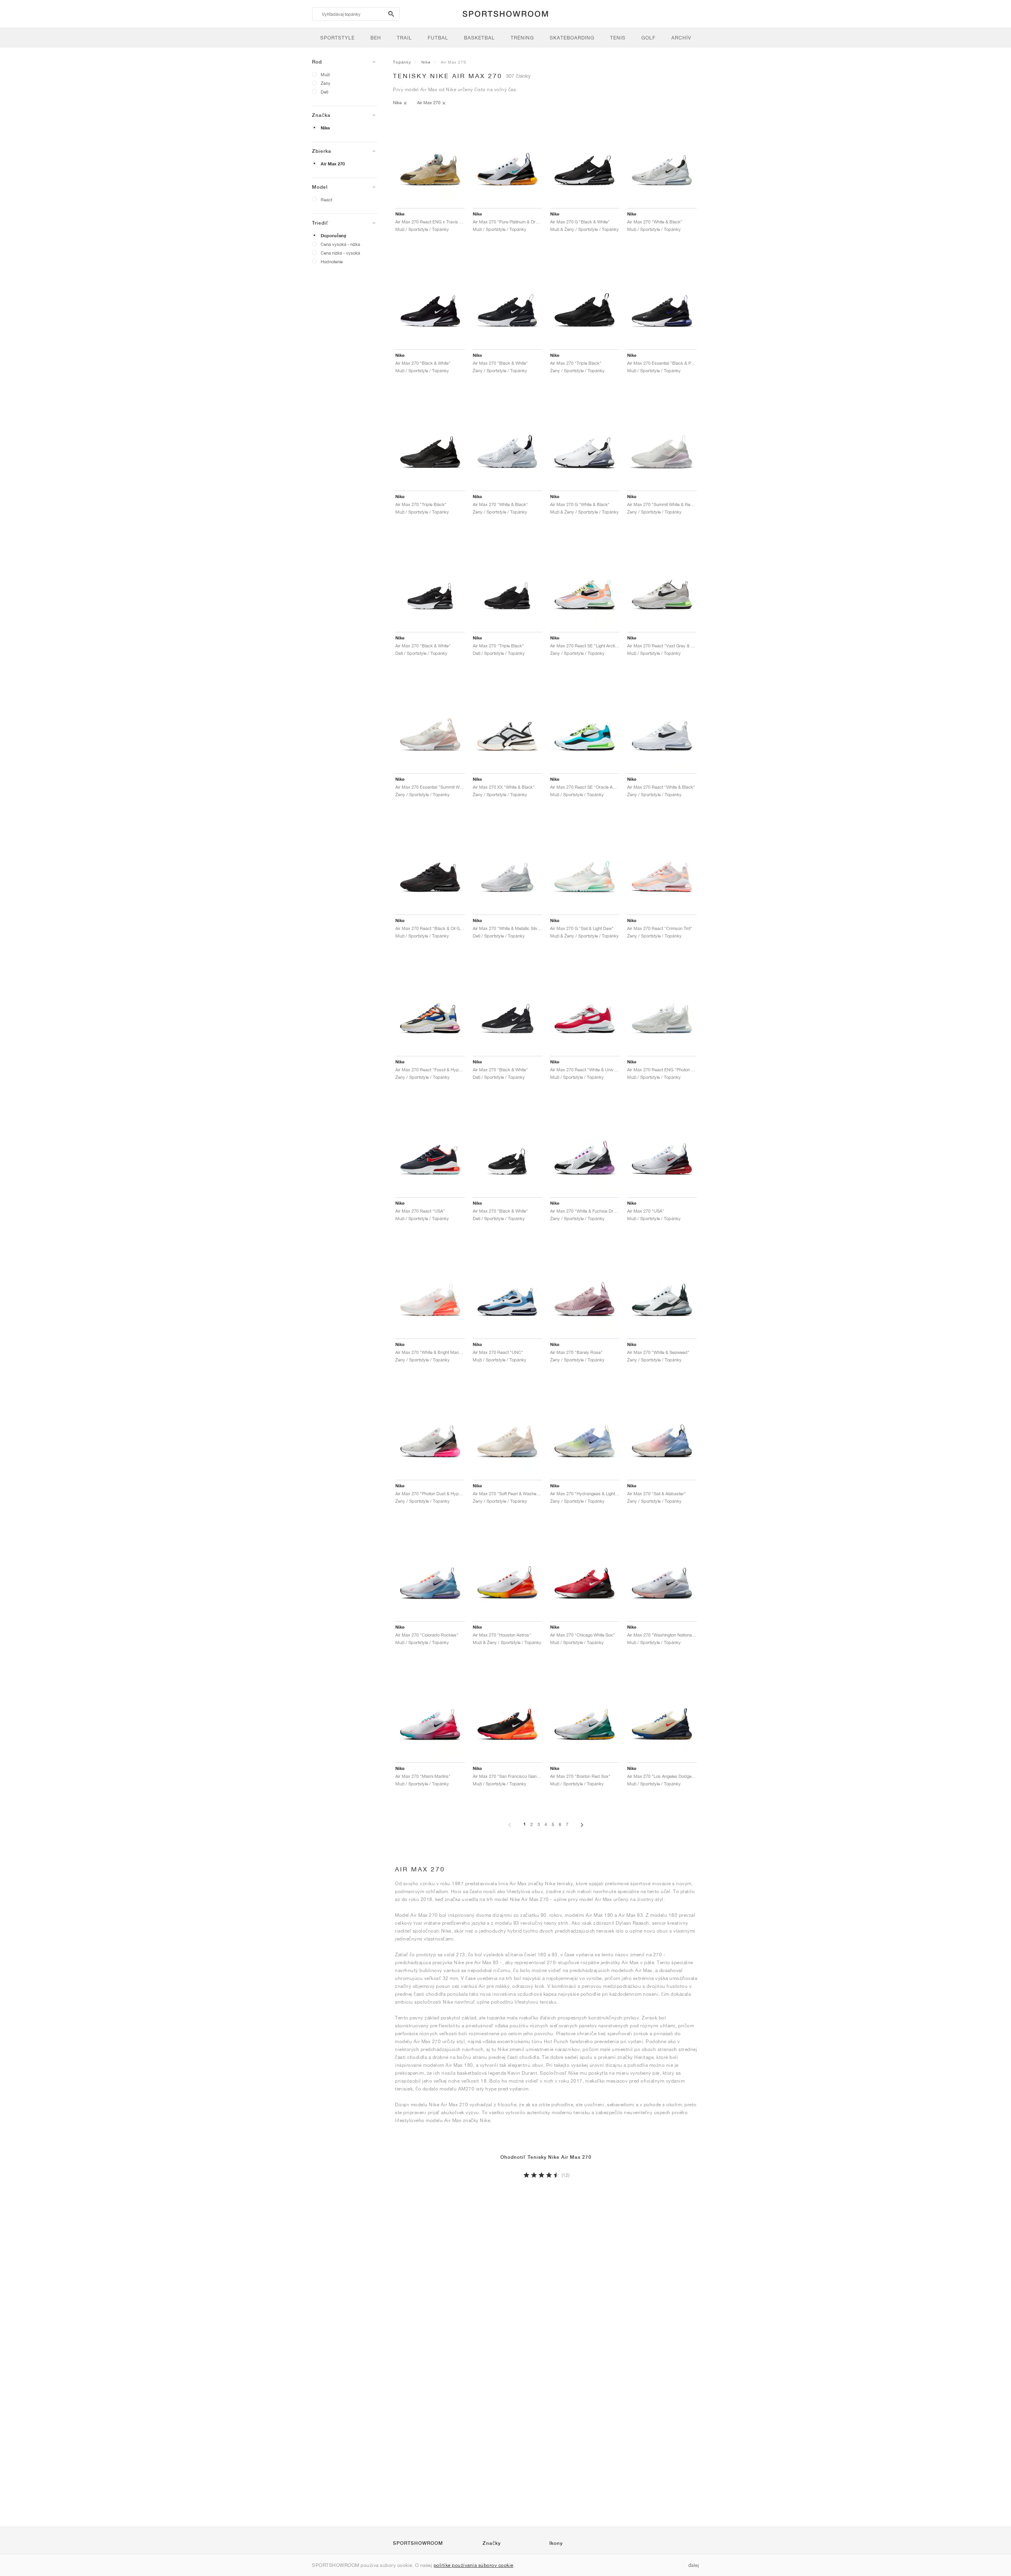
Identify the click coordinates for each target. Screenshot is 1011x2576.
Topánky (402, 62)
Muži (325, 74)
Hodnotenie (332, 262)
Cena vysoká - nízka (340, 244)
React (326, 200)
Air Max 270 (333, 164)
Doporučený (334, 236)
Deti (324, 92)
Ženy (326, 83)
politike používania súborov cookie (474, 2565)
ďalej (694, 2565)
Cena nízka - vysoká (340, 253)
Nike (325, 128)
